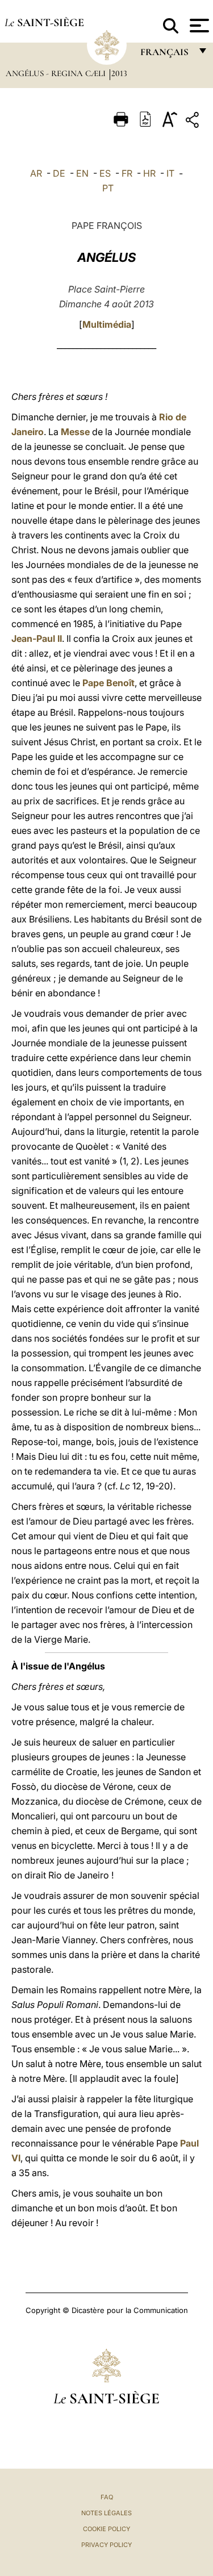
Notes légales (106, 2513)
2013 (119, 73)
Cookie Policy (106, 2529)
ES (105, 173)
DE (59, 173)
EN (82, 173)
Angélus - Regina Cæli (57, 73)
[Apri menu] (198, 26)
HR (149, 173)
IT (170, 173)
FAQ (107, 2497)
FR (127, 173)
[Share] (194, 122)
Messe (75, 432)
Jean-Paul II (37, 638)
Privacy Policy (106, 2545)
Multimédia (107, 324)
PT (108, 188)
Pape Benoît (108, 683)
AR (36, 173)
